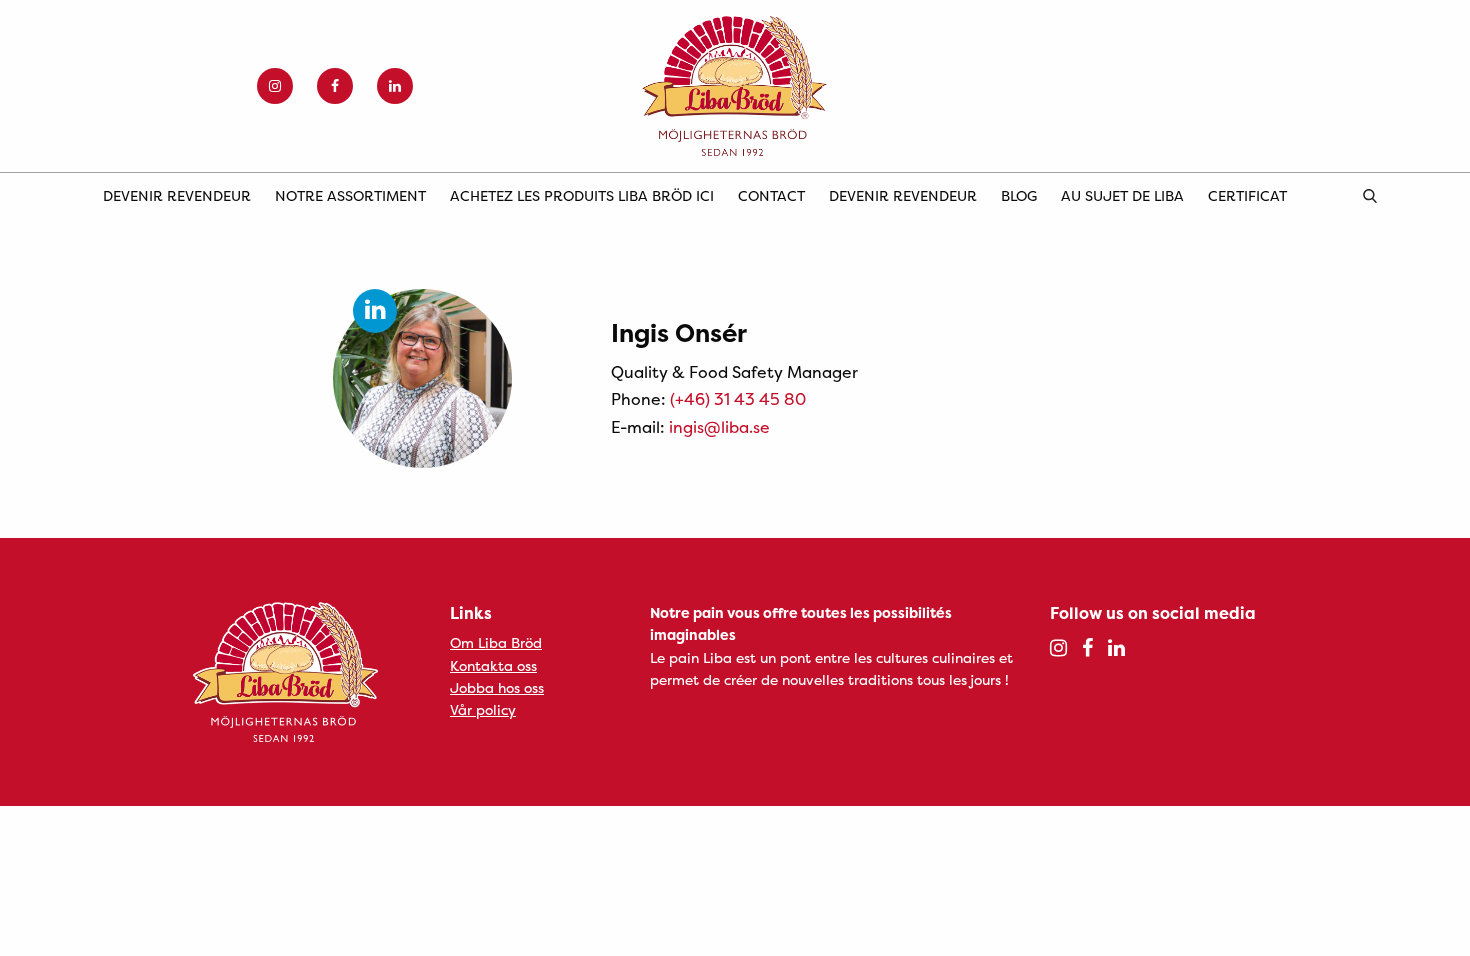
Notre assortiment (350, 195)
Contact (771, 195)
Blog (1019, 195)
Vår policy (483, 709)
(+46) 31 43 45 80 (738, 399)
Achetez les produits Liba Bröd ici (582, 195)
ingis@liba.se (719, 427)
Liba (735, 86)
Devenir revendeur (177, 195)
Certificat (1247, 195)
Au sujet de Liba (1122, 195)
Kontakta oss (493, 665)
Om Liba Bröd (496, 642)
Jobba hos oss (497, 687)
